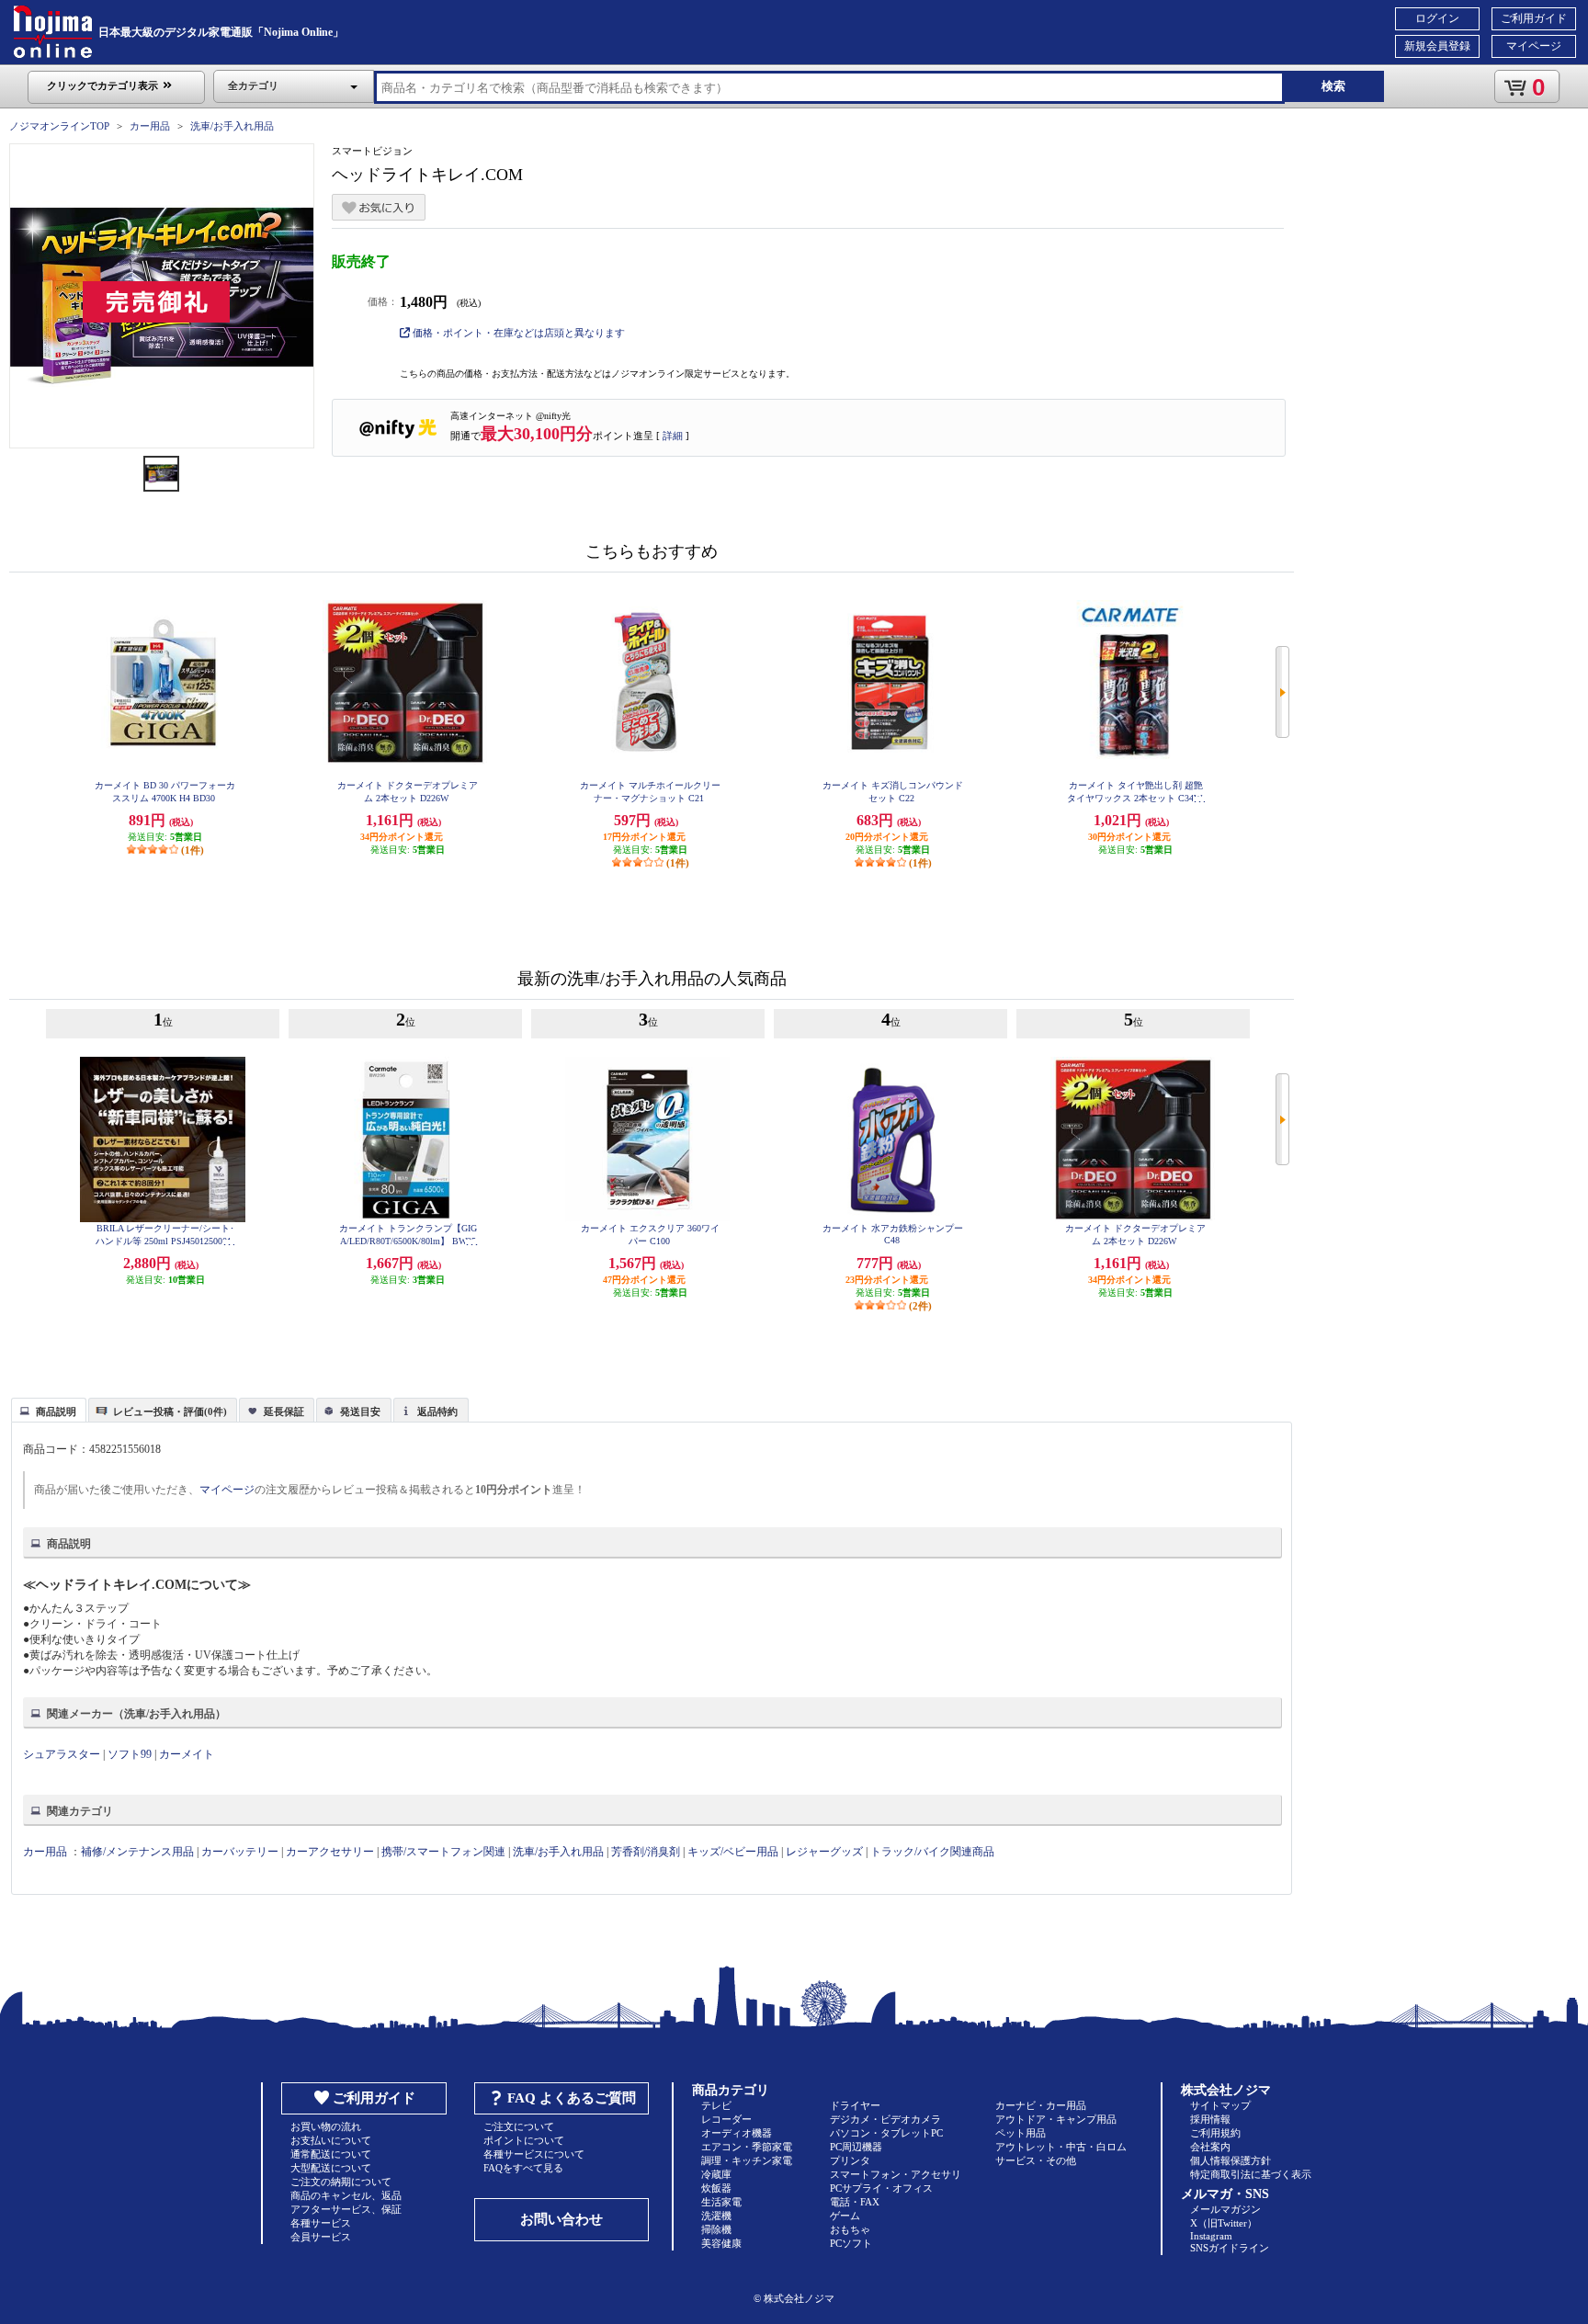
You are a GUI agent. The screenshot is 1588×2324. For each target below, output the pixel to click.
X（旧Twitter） (1224, 2223)
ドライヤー (855, 2105)
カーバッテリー (240, 1852)
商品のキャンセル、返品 (346, 2195)
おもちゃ (850, 2229)
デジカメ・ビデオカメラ (885, 2119)
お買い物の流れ (326, 2126)
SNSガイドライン (1230, 2248)
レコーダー (726, 2119)
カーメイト (187, 1754)
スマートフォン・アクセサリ (896, 2174)
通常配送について (331, 2154)
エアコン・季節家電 (747, 2147)
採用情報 (1210, 2119)
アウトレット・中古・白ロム (1061, 2147)
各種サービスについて (534, 2154)
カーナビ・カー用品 (1041, 2105)
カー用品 (150, 126)
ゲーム (845, 2216)
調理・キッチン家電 (747, 2160)
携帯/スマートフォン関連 (443, 1852)
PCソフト (851, 2243)
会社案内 (1210, 2147)
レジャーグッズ (824, 1852)
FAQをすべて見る (523, 2168)
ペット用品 (1021, 2133)
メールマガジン (1225, 2209)
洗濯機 (716, 2216)
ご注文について (519, 2126)
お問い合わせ (561, 2219)
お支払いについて (331, 2140)
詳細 (673, 436)
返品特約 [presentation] (437, 1411)
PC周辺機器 (856, 2147)
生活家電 (721, 2202)
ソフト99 (130, 1754)
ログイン (1437, 18)
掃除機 (716, 2229)
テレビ (716, 2105)
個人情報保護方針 (1231, 2160)
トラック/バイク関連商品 (932, 1852)
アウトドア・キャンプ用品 (1056, 2119)
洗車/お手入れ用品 (232, 126)
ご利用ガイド (1534, 18)
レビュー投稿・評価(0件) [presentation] (170, 1411)
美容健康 (721, 2243)
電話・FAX (855, 2202)
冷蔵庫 (716, 2174)
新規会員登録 (1437, 46)
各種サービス (321, 2223)
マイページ (1534, 46)
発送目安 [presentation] (360, 1411)
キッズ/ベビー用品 (733, 1852)
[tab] (49, 1410)
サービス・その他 (1036, 2160)
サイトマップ (1220, 2105)
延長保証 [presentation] (284, 1411)
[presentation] (46, 1409)
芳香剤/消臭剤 (646, 1852)
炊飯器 (716, 2188)
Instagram (1211, 2236)
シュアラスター (62, 1754)
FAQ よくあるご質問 (572, 2098)
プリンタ (850, 2160)
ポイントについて (524, 2140)
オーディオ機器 (737, 2133)
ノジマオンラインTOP (59, 126)
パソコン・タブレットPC (886, 2133)
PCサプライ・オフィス (881, 2188)
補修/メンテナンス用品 (137, 1852)
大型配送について (331, 2168)
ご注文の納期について (341, 2182)
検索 (1333, 86)
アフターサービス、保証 (346, 2209)
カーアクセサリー (330, 1852)
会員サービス (321, 2237)
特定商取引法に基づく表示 (1251, 2174)
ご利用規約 (1215, 2133)
